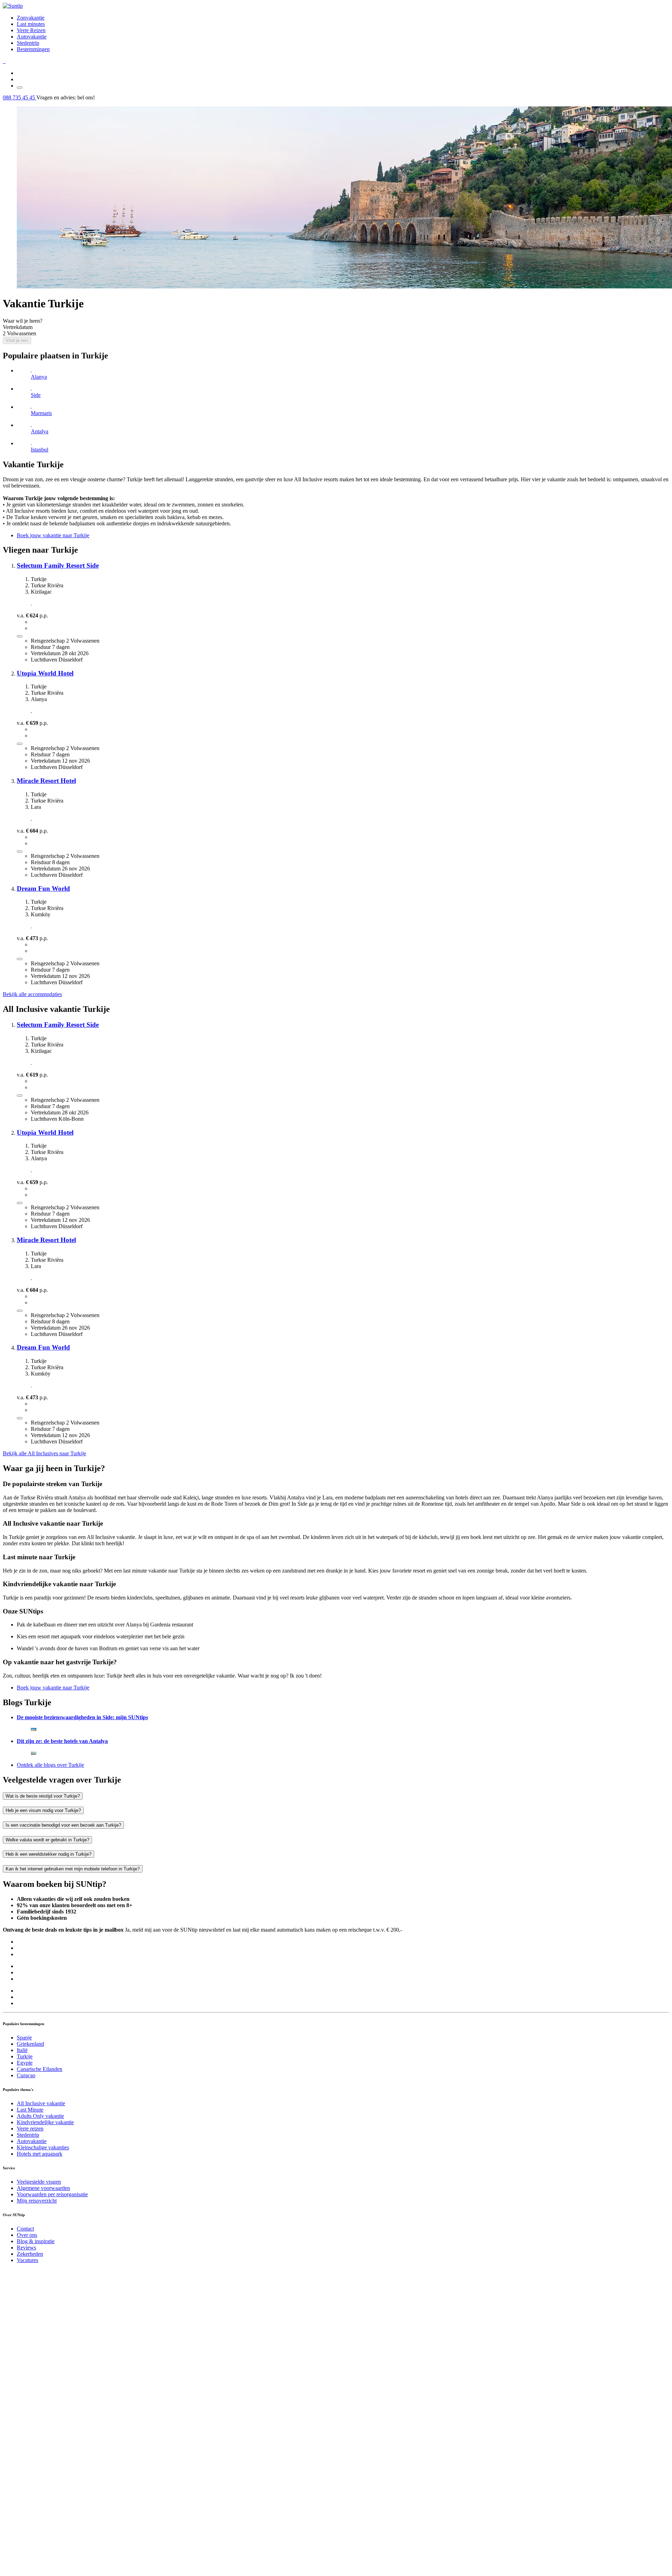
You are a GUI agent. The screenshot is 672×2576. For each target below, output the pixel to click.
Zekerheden (30, 2254)
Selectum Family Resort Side (58, 565)
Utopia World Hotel (45, 673)
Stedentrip (28, 43)
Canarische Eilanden (40, 2069)
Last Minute (30, 2110)
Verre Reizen (31, 30)
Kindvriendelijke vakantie (45, 2122)
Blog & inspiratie (36, 2241)
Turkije (25, 2056)
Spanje (24, 2038)
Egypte (25, 2063)
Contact (25, 2229)
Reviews (26, 2248)
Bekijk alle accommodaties (32, 994)
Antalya (40, 431)
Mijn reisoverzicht (37, 2201)
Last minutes (31, 24)
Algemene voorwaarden (43, 2188)
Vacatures (27, 2260)
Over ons (27, 2235)
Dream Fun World (43, 888)
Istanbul (40, 450)
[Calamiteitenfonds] (5, 61)
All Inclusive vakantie (41, 2103)
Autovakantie (32, 37)
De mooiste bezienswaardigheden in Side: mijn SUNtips (82, 1717)
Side (36, 395)
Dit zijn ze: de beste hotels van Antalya (62, 1741)
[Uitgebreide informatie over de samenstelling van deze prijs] (20, 636)
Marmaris (41, 413)
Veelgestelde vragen (39, 2182)
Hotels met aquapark (40, 2154)
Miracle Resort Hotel (46, 781)
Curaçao (26, 2075)
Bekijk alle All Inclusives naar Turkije (44, 1453)
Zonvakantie (31, 18)
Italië (22, 2050)
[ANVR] (3, 61)
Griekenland (30, 2044)
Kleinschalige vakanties (43, 2147)
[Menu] (20, 87)
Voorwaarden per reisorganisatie (52, 2194)
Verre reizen (30, 2129)
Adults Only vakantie (40, 2116)
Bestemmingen (33, 49)
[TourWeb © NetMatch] (336, 2570)
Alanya (39, 377)
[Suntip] (13, 6)
